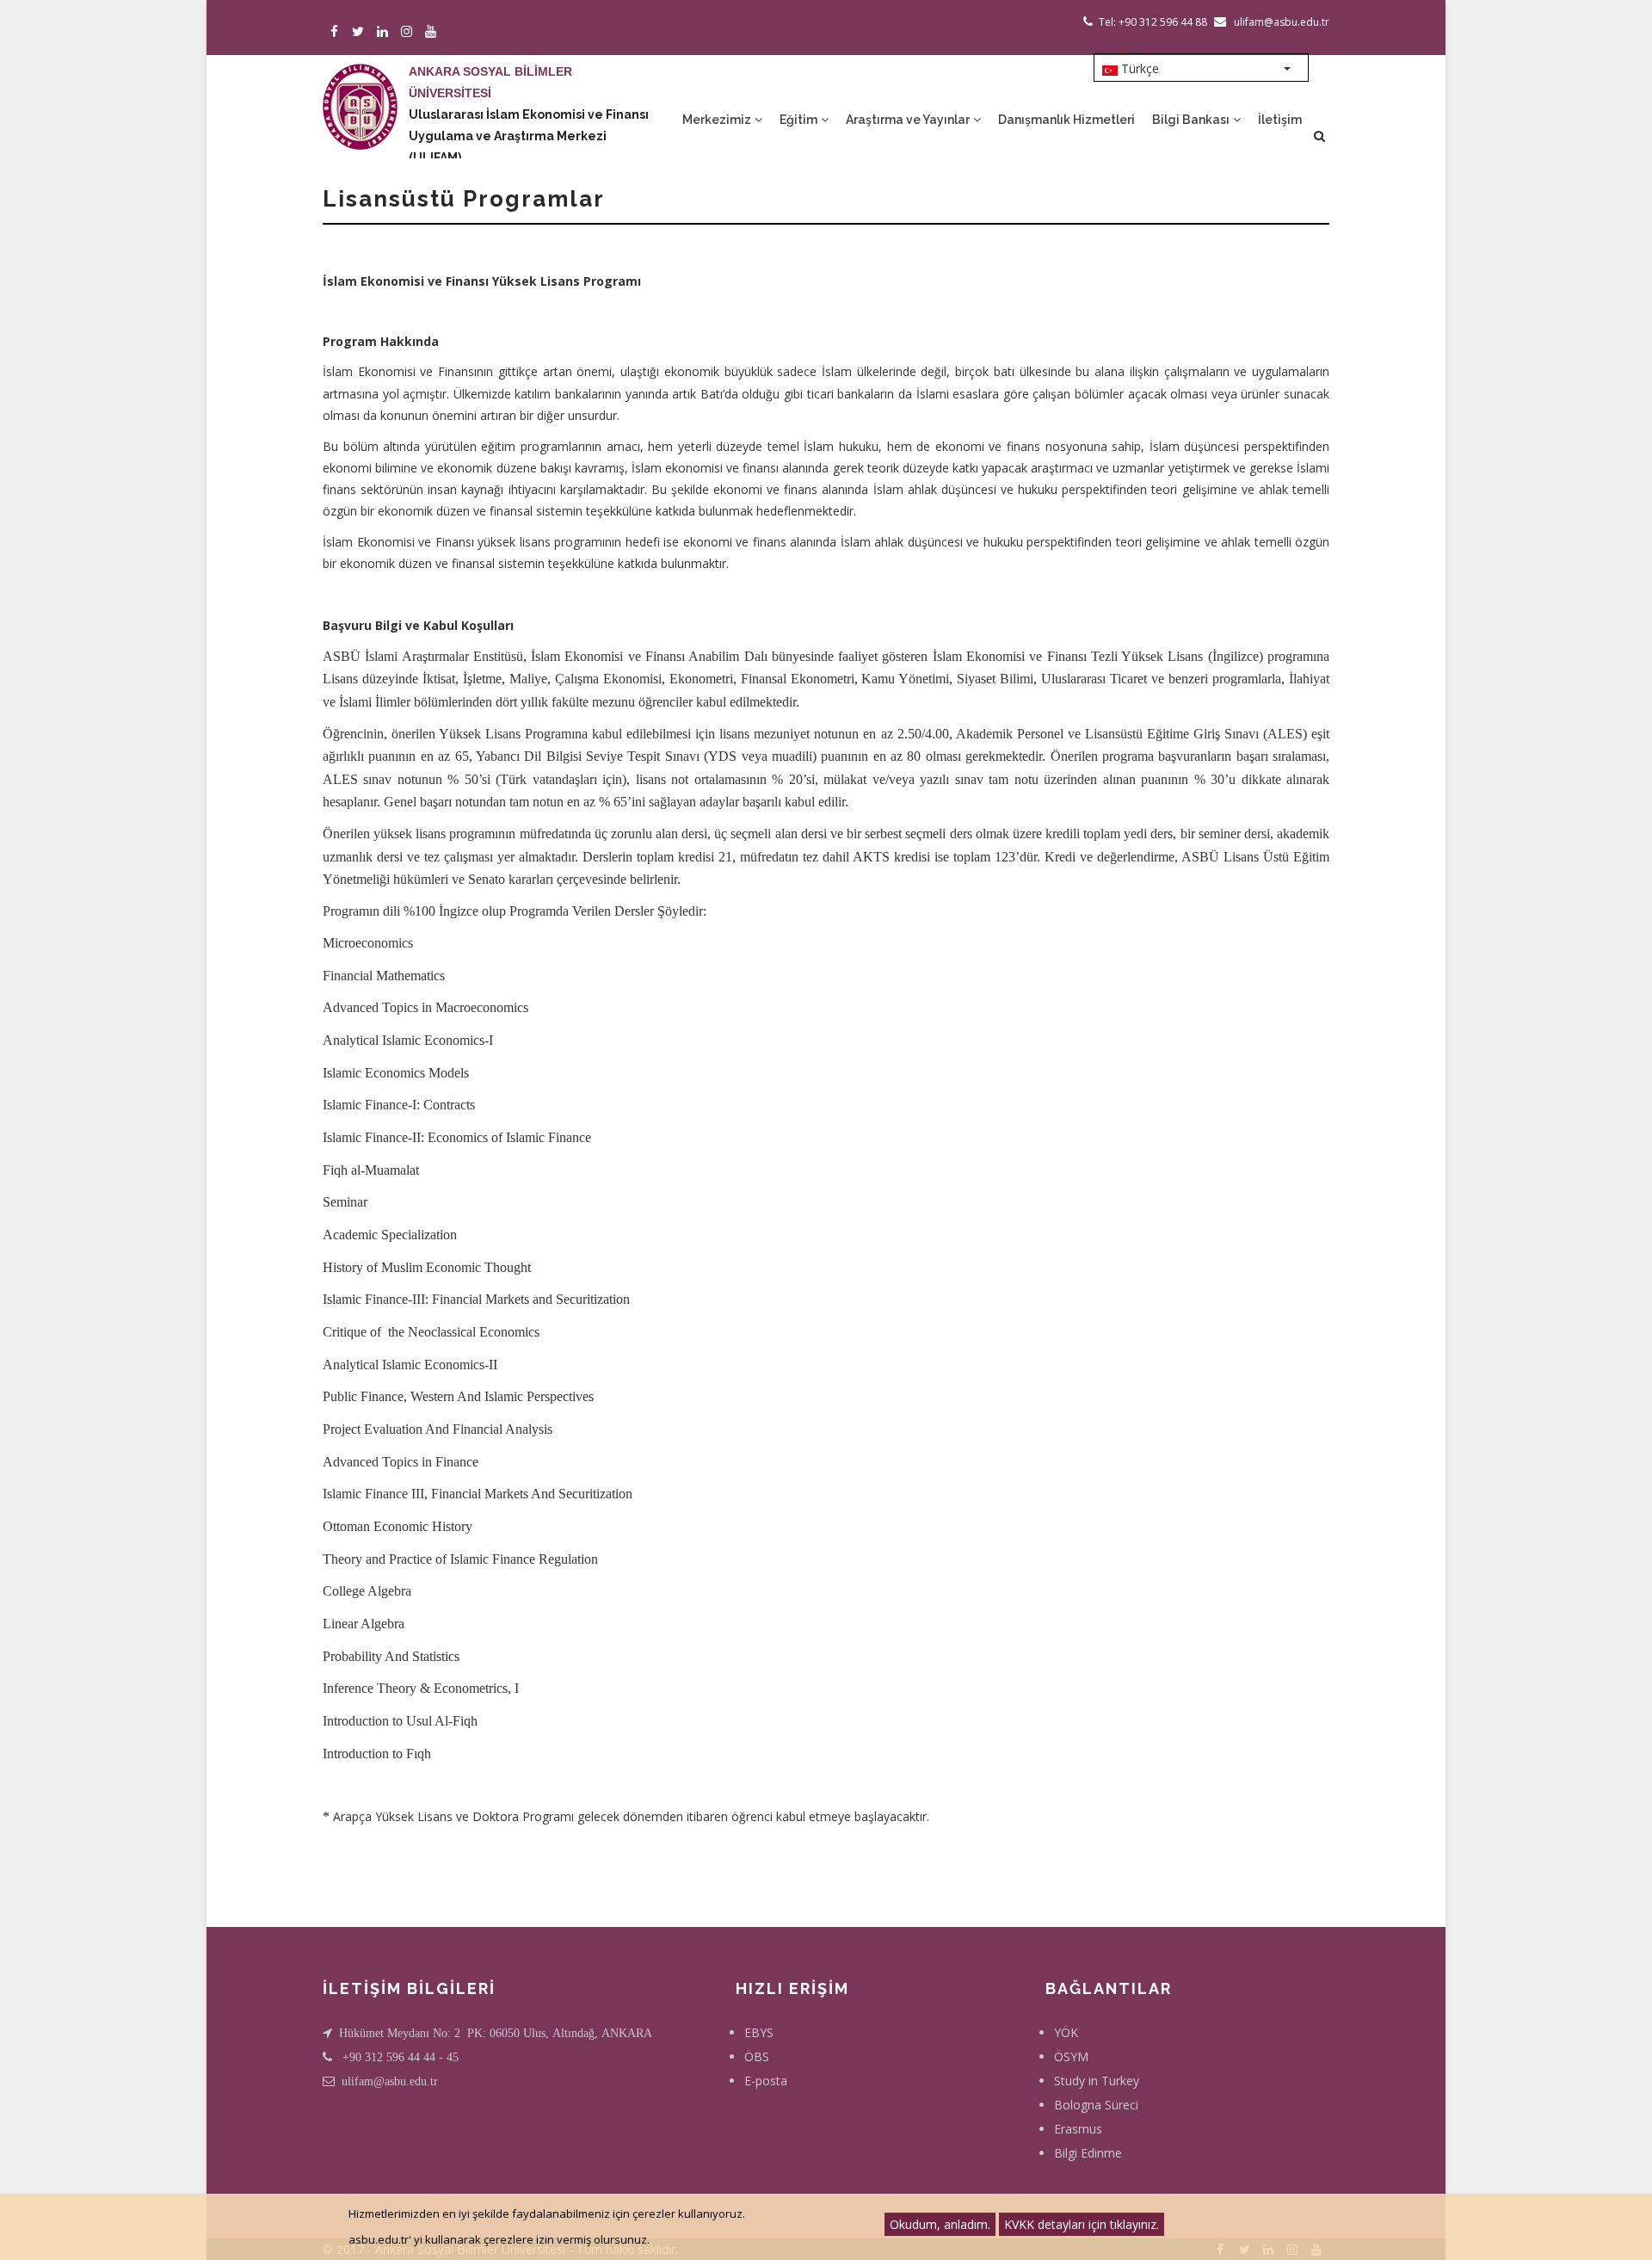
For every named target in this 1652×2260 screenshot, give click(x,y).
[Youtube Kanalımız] (433, 32)
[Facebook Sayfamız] (337, 32)
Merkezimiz (718, 120)
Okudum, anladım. (940, 2224)
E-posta (766, 2081)
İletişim (1280, 120)
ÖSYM (1071, 2056)
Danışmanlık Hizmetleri (1066, 120)
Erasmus (1078, 2129)
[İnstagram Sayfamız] (409, 32)
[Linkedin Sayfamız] (385, 32)
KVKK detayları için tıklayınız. (1082, 2224)
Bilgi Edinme (1088, 2153)
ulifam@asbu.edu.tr (390, 2081)
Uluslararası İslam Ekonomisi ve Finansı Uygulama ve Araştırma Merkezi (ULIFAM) (529, 136)
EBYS (759, 2032)
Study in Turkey (1097, 2081)
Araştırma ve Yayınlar (909, 120)
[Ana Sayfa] (360, 90)
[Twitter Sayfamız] (361, 32)
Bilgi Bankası (1192, 120)
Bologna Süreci (1096, 2105)
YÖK (1066, 2032)
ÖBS (757, 2056)
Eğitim (800, 120)
